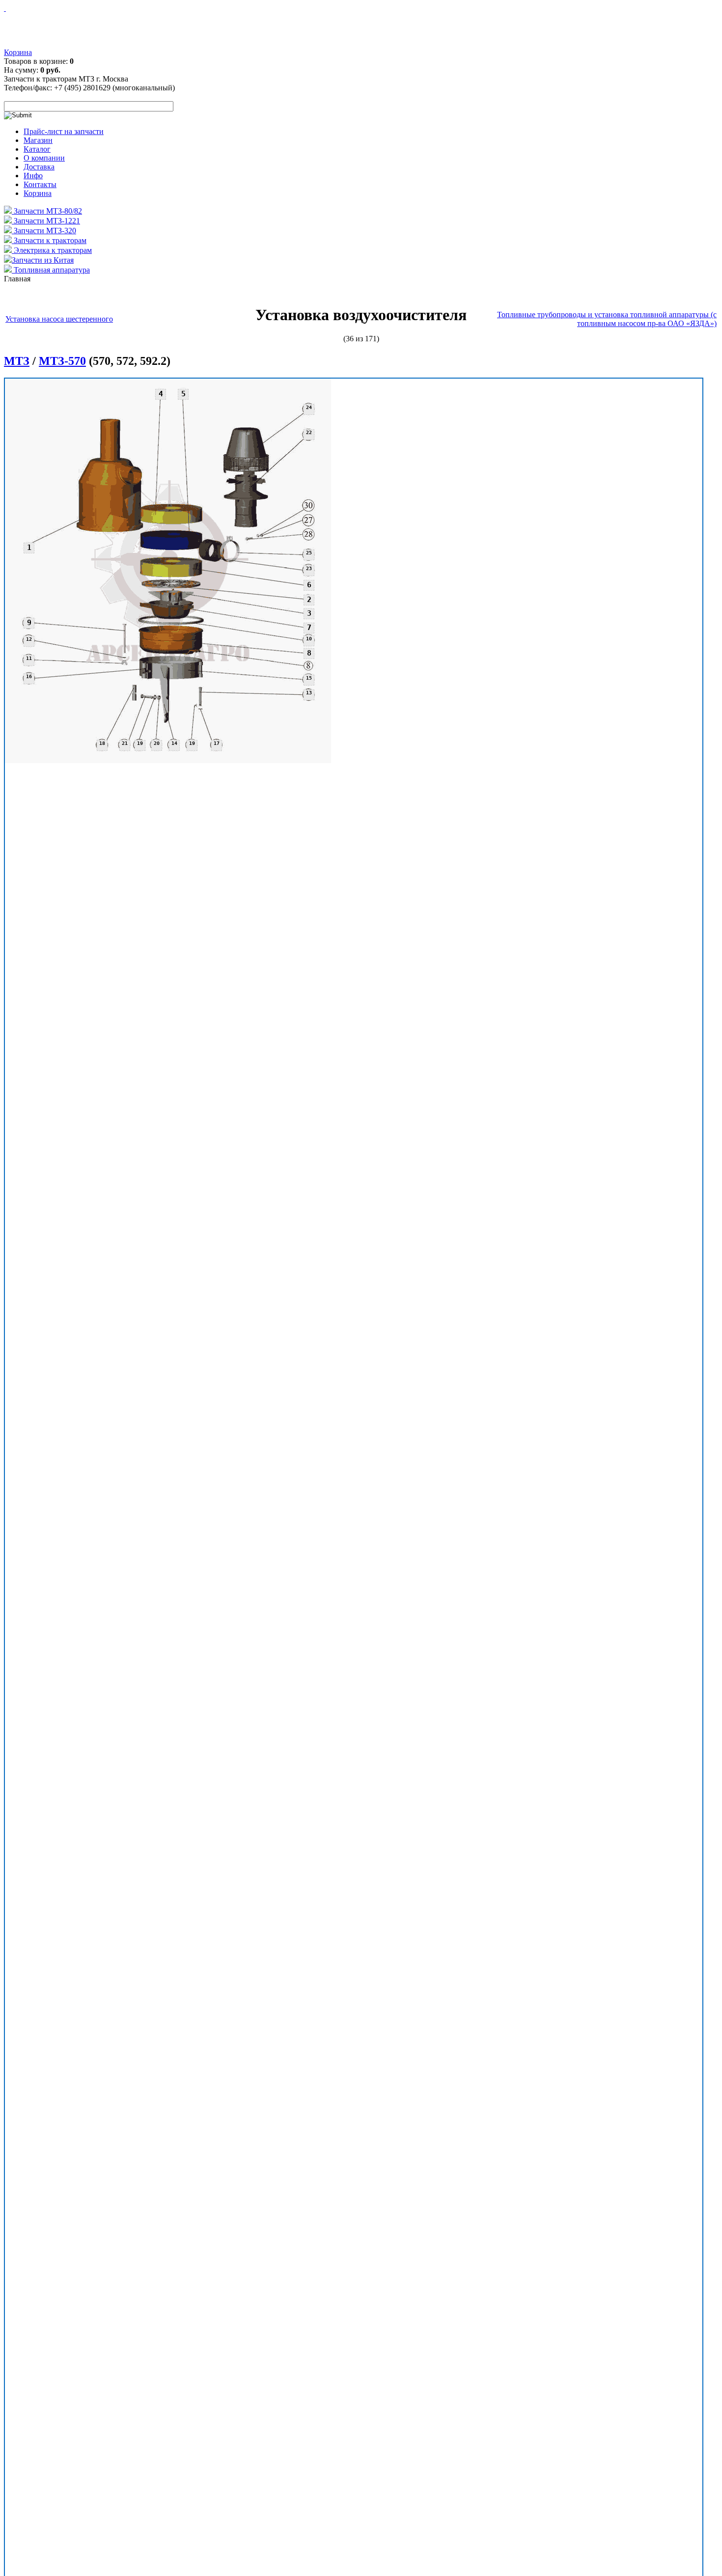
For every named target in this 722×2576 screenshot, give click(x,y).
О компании (44, 158)
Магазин (38, 140)
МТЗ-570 (62, 361)
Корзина (18, 52)
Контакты (40, 184)
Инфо (33, 176)
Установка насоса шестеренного (59, 319)
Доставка (39, 167)
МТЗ (17, 361)
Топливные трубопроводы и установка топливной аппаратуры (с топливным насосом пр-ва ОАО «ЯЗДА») (607, 319)
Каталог (37, 149)
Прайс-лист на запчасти (64, 131)
